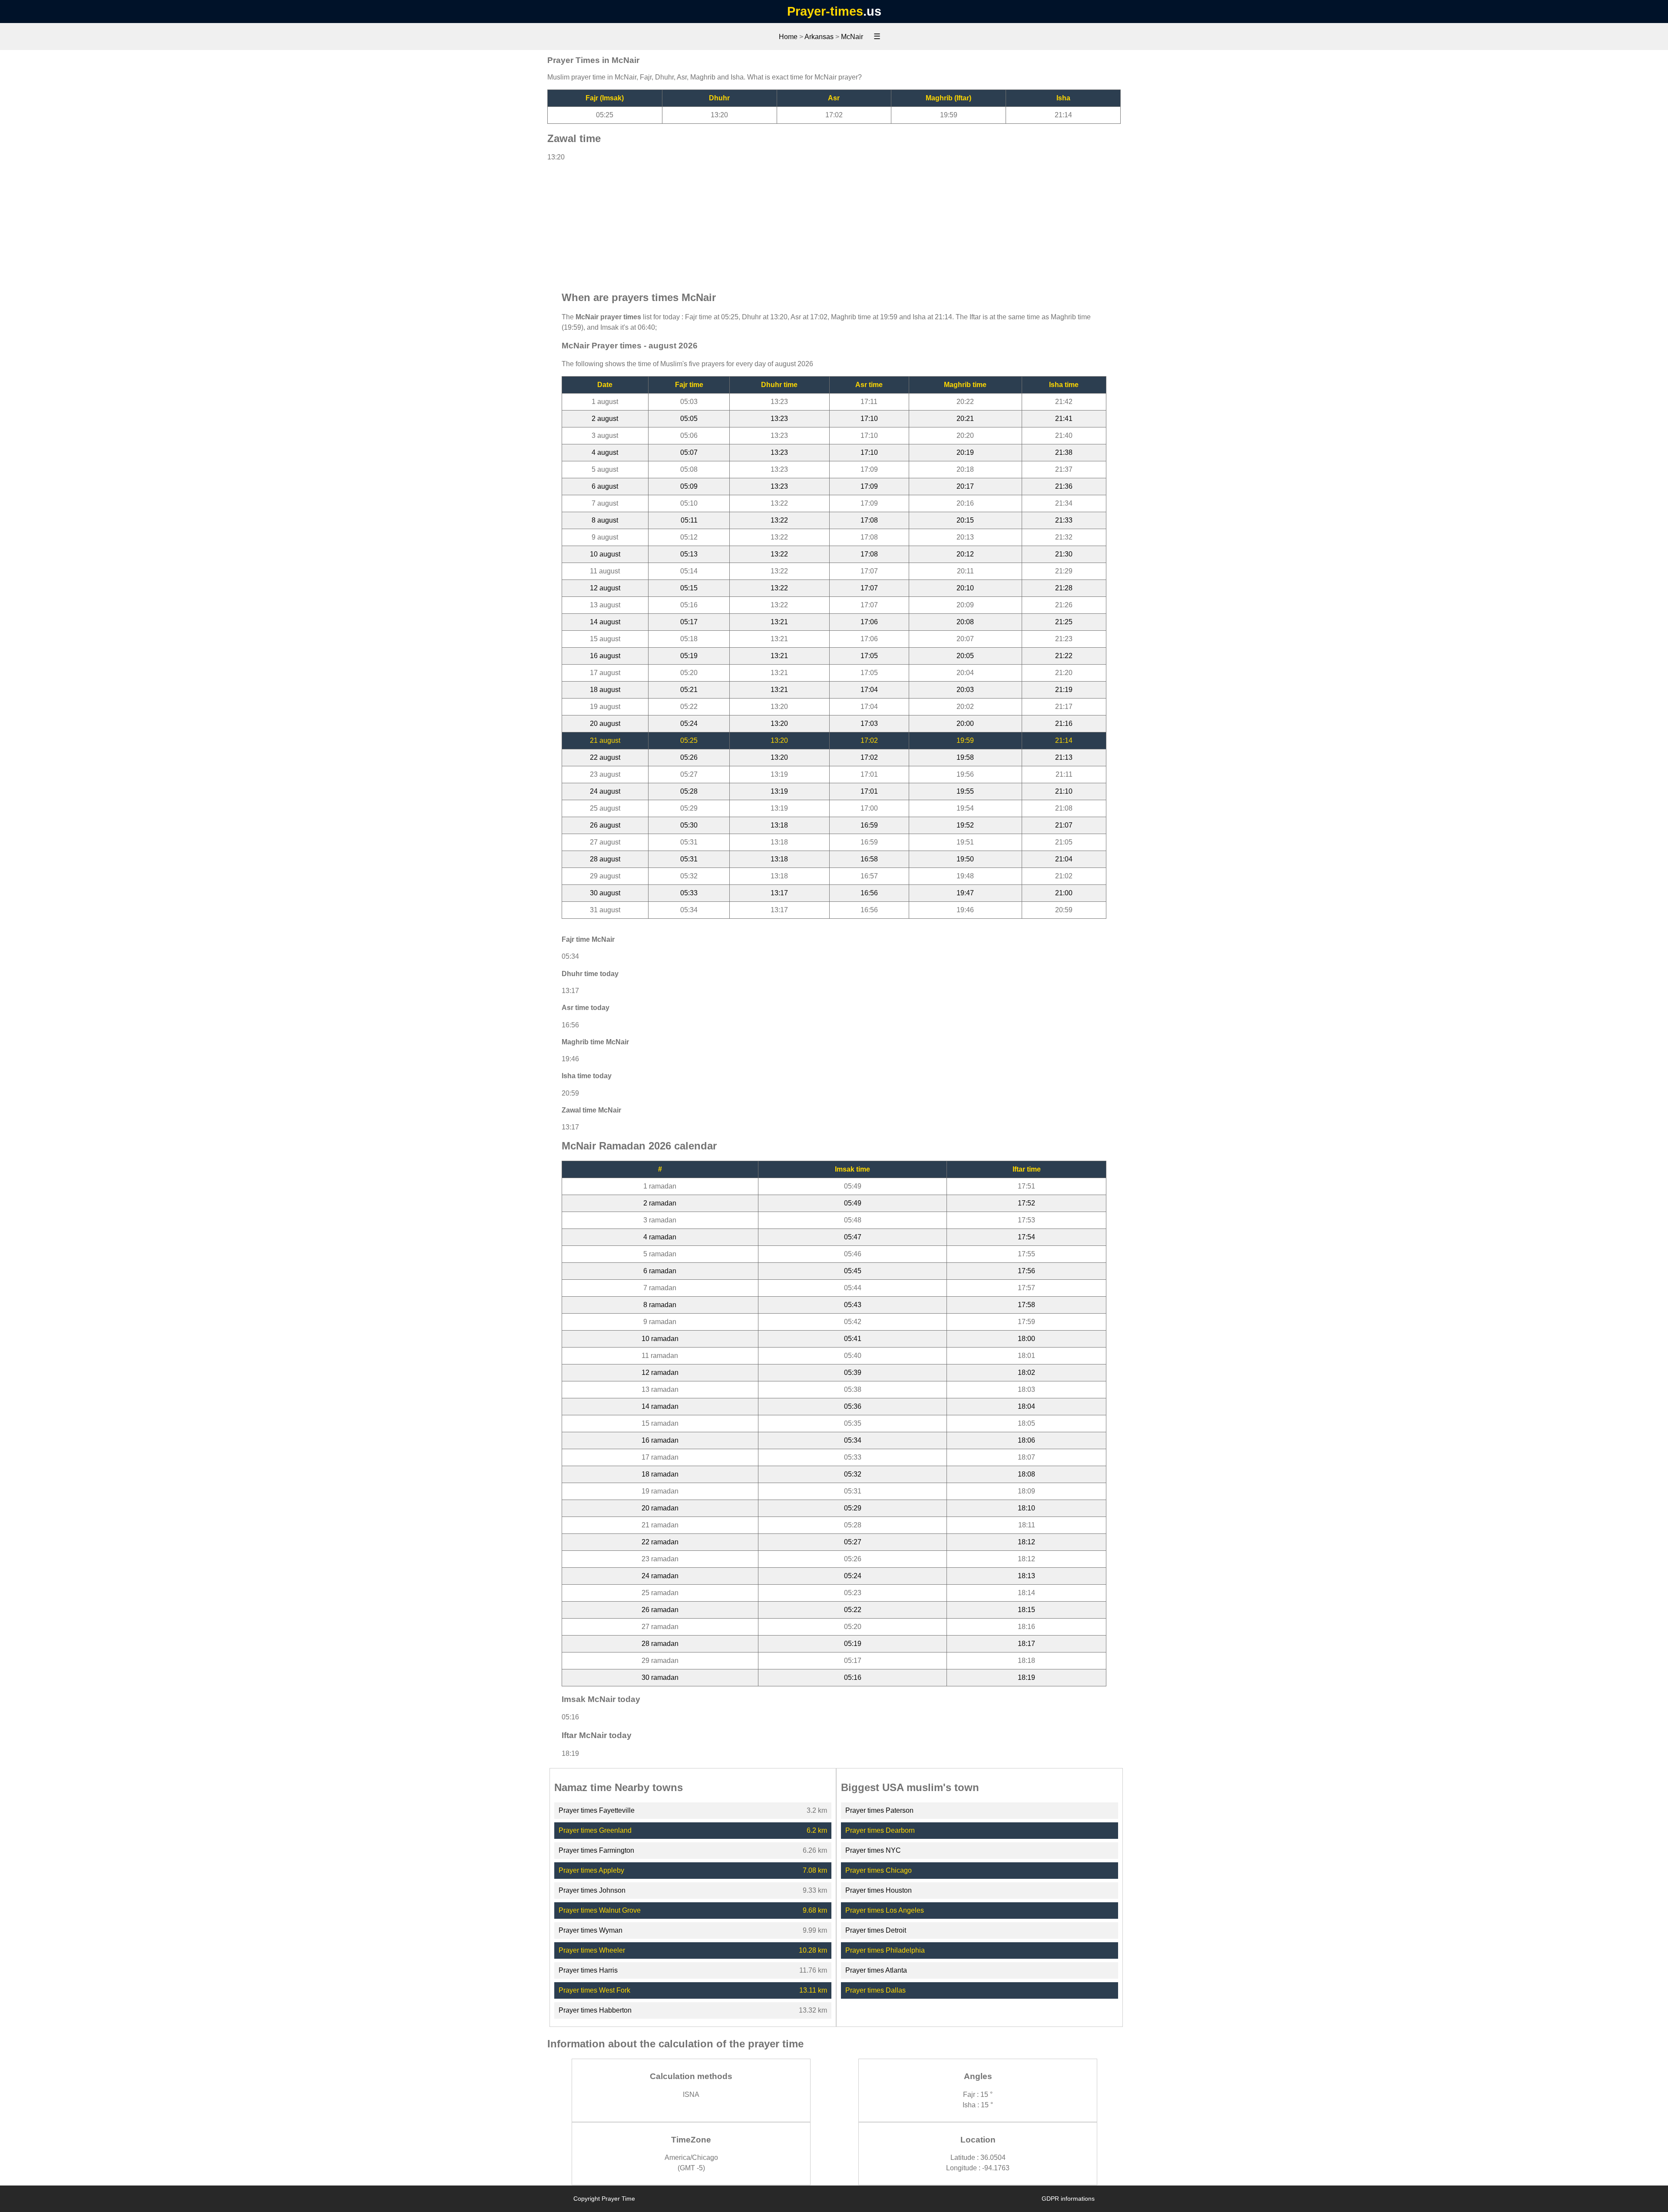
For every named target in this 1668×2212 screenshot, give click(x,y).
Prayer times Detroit (876, 1930)
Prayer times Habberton (595, 2010)
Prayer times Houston (879, 1890)
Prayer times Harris (588, 1970)
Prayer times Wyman (591, 1930)
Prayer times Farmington (596, 1850)
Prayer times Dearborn (880, 1830)
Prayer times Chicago (879, 1870)
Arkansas (819, 37)
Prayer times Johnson (592, 1890)
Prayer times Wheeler (592, 1950)
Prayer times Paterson (879, 1810)
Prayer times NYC (873, 1850)
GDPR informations (1068, 2199)
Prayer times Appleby (591, 1870)
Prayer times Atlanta (876, 1970)
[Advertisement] (834, 222)
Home (788, 37)
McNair (852, 37)
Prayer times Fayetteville (597, 1810)
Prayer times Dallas (875, 1990)
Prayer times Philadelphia (885, 1950)
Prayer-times (825, 11)
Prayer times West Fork (594, 1990)
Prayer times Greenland (595, 1830)
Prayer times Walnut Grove (600, 1910)
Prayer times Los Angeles (885, 1910)
